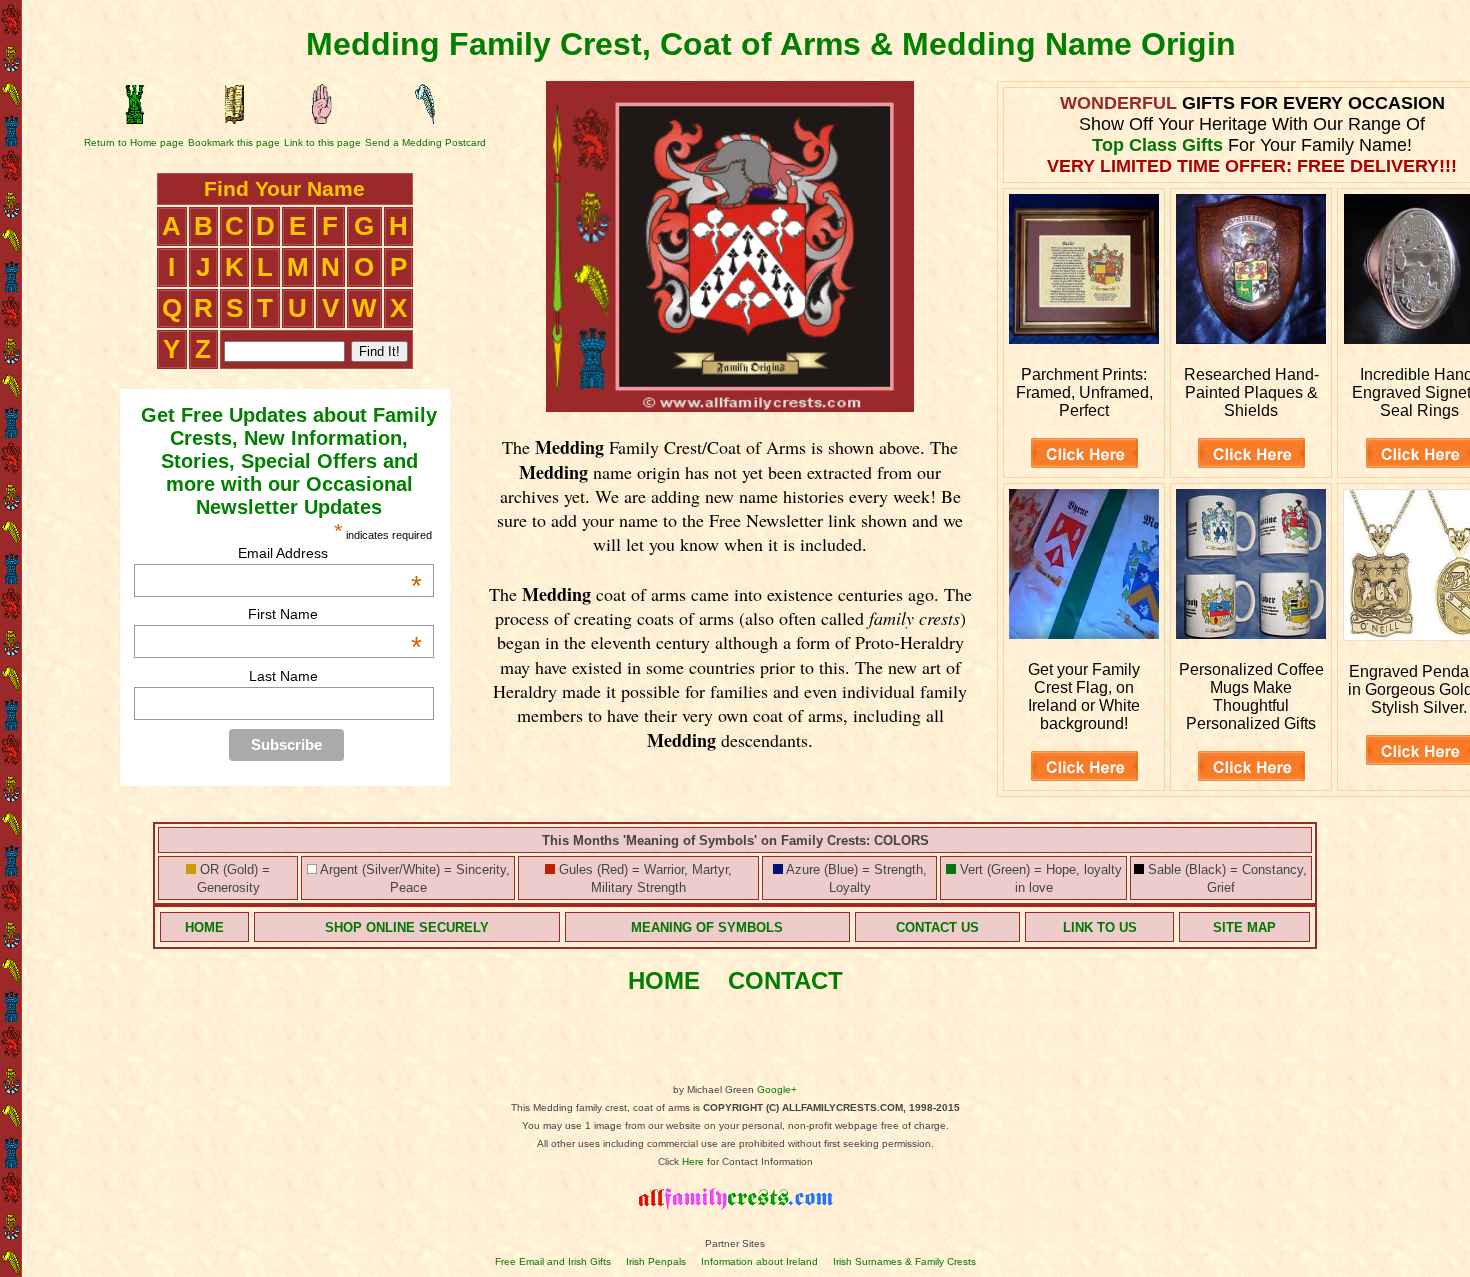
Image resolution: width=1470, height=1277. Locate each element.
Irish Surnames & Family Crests (904, 1261)
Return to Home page (134, 142)
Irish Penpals (656, 1261)
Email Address (330, 553)
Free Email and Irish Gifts (553, 1261)
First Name (335, 614)
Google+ (777, 1089)
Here (693, 1161)
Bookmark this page (234, 142)
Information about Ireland (759, 1261)
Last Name (283, 676)
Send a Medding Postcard (425, 142)
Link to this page (322, 142)
